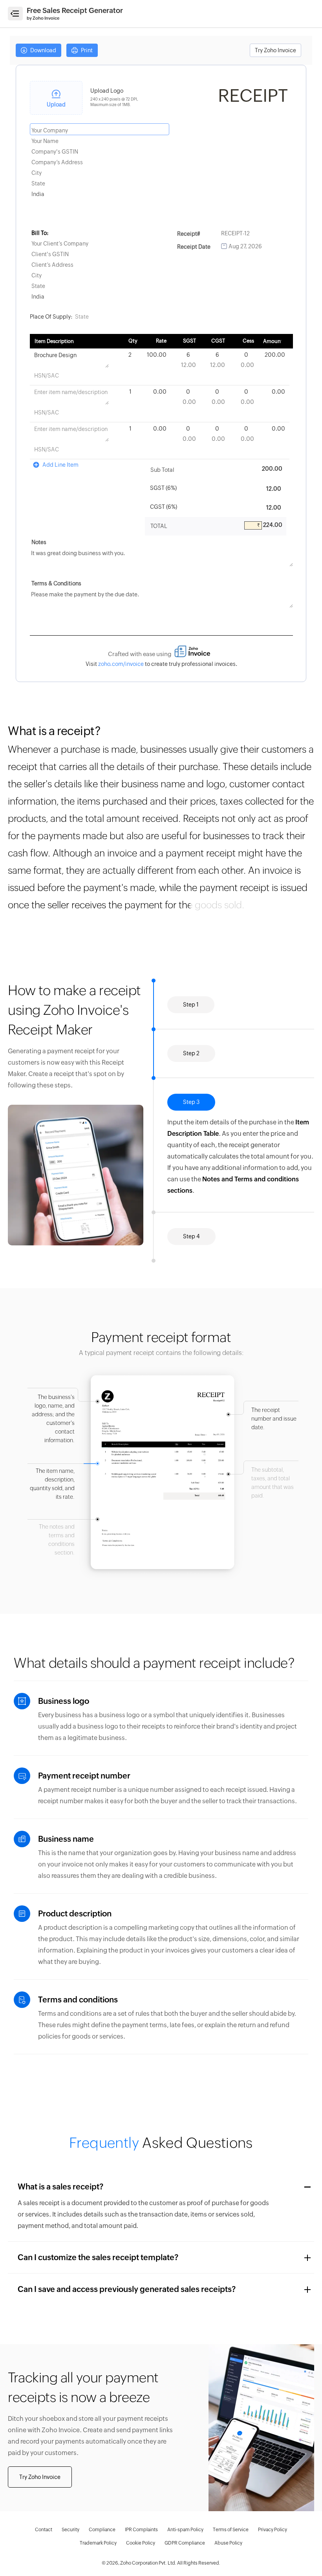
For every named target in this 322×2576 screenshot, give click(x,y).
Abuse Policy (228, 2543)
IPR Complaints (141, 2530)
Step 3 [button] (191, 1102)
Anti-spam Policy (185, 2530)
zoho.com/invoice (121, 664)
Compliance (102, 2530)
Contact (44, 2530)
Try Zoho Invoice (275, 50)
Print (86, 50)
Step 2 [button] (191, 1053)
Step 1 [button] (191, 1005)
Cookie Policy (141, 2543)
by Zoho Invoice (43, 18)
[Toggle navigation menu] (15, 14)
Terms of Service (231, 2530)
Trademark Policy (98, 2543)
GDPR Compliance (185, 2543)
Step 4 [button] (191, 1236)
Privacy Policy (273, 2530)
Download (43, 50)
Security (70, 2530)
